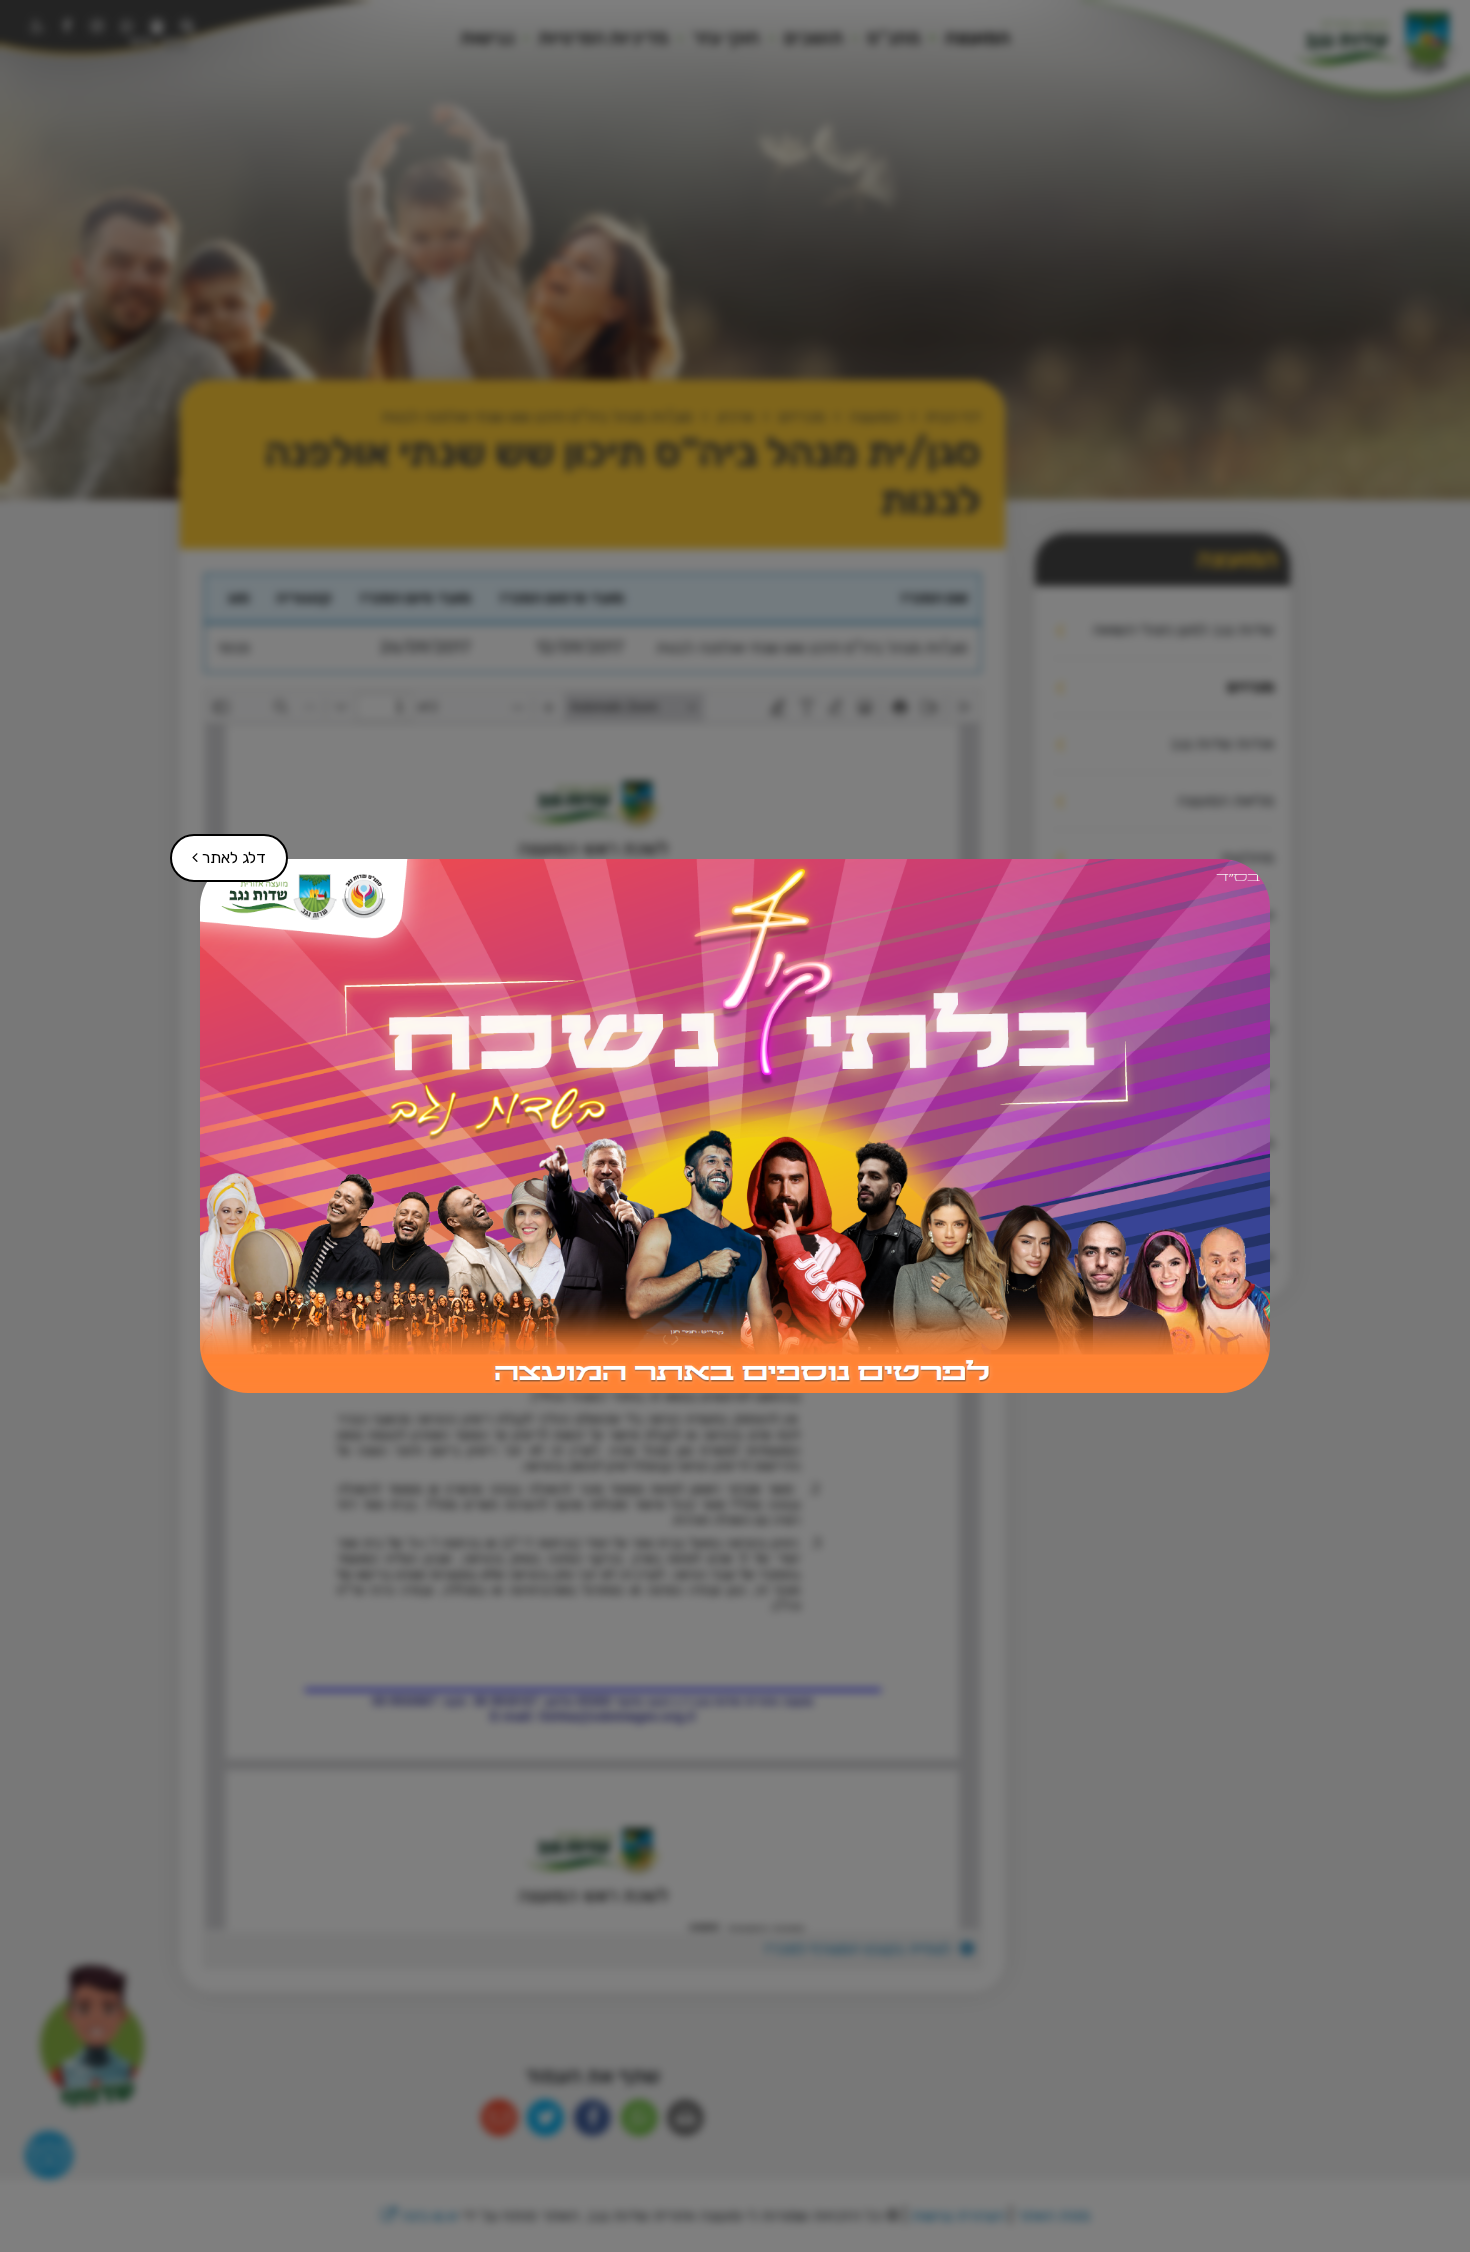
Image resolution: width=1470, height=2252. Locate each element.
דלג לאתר (219, 850)
